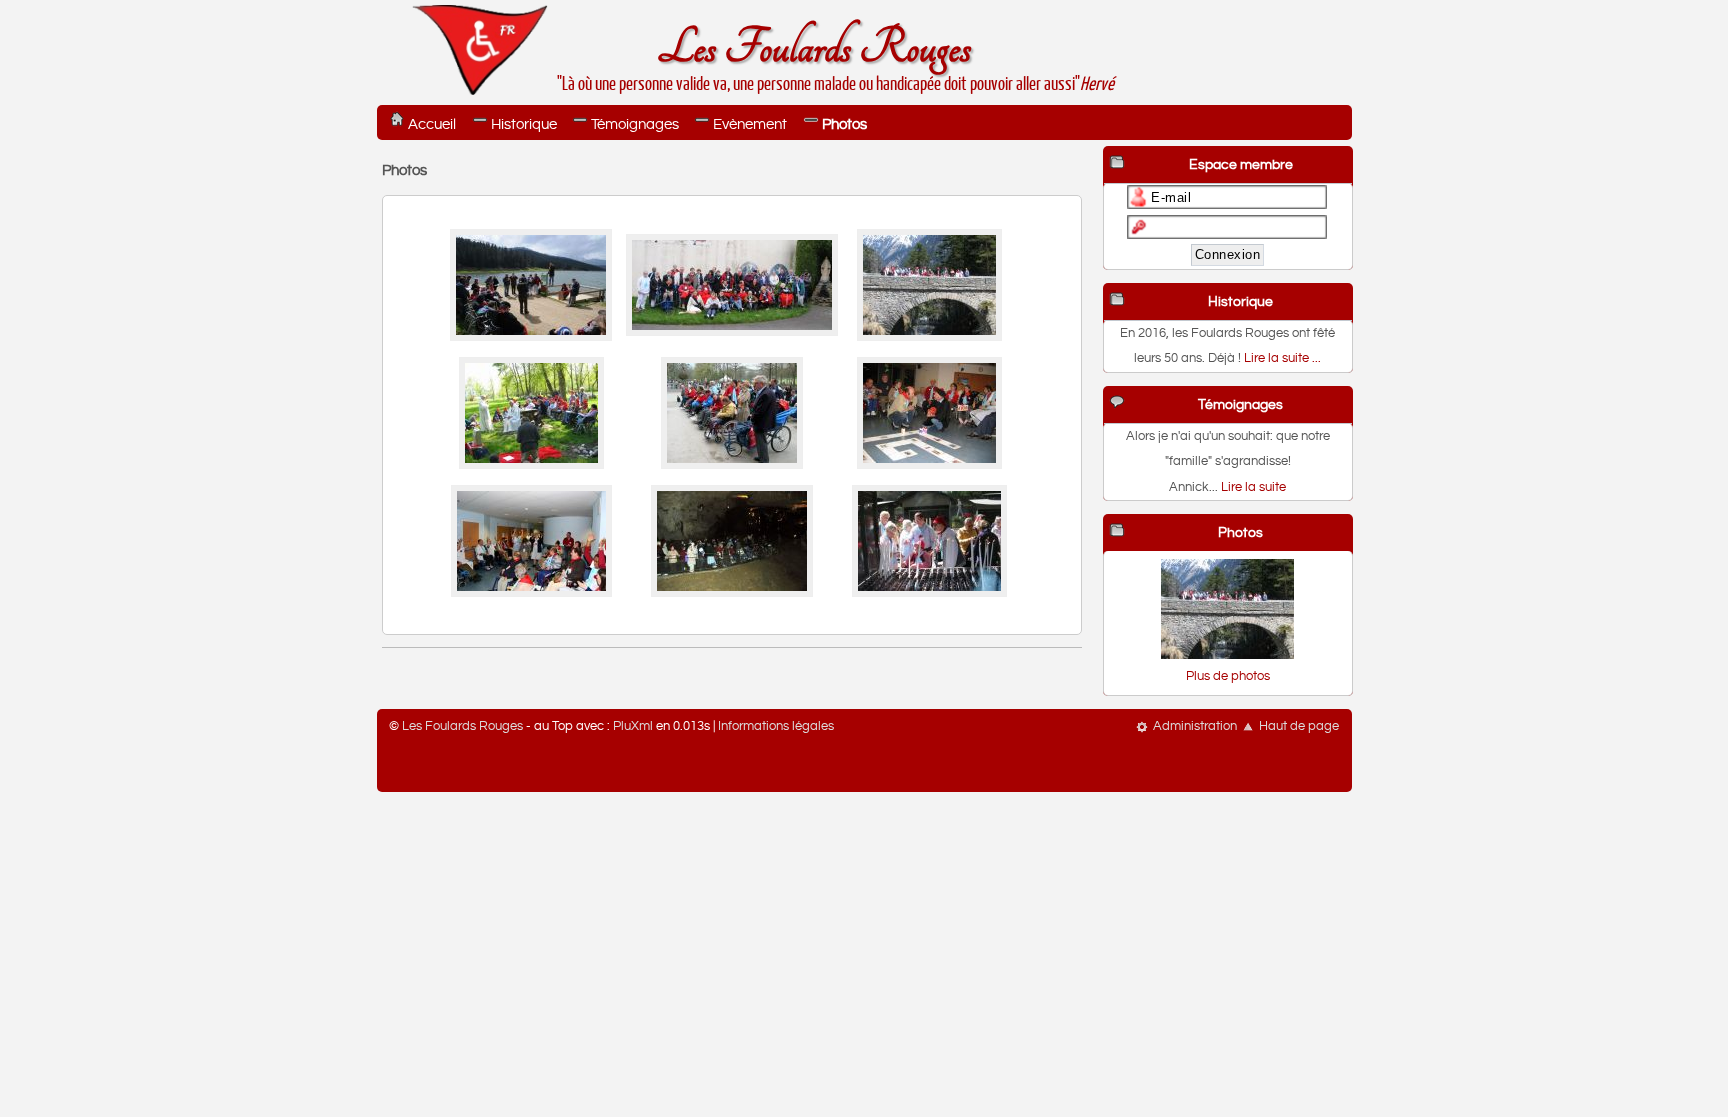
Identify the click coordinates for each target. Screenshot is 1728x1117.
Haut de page (1299, 726)
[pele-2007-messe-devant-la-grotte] (732, 465)
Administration (1195, 726)
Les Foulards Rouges (814, 49)
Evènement (750, 124)
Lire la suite (1253, 487)
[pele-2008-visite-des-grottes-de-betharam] (732, 593)
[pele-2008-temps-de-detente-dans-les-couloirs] (531, 593)
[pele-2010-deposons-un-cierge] (929, 593)
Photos (844, 124)
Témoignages (635, 124)
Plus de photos (1228, 676)
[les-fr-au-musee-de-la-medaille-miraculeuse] (732, 332)
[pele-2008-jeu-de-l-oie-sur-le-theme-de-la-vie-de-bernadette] (929, 465)
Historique (524, 124)
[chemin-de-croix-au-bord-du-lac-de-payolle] (531, 337)
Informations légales (776, 726)
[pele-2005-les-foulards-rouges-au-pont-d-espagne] (929, 337)
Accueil (432, 124)
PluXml (633, 726)
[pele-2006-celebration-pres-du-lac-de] (531, 465)
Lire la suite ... (1282, 358)
